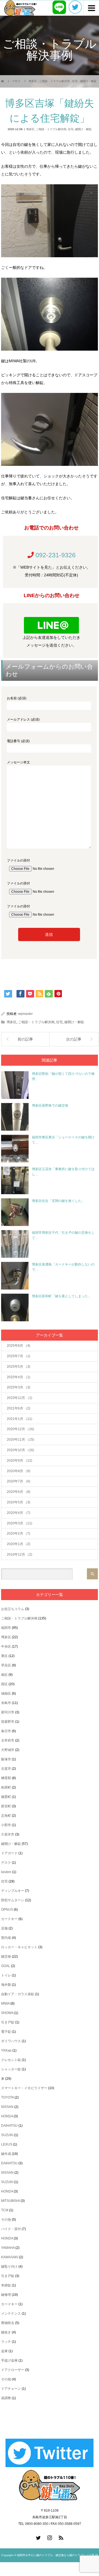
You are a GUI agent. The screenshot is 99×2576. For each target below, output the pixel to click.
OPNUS (7, 1910)
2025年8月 (19, 1346)
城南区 (6, 1693)
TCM (5, 2210)
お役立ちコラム (13, 1609)
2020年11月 (20, 1440)
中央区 (6, 1647)
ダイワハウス (11, 2041)
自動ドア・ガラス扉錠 (18, 1994)
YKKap (6, 2050)
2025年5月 (19, 1367)
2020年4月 (19, 1513)
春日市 (6, 1731)
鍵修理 (6, 2295)
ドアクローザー (13, 2370)
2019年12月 (20, 1554)
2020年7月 (19, 1481)
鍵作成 (6, 2154)
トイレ (6, 1975)
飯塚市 (6, 1759)
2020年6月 (19, 1492)
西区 (4, 1684)
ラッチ (6, 2342)
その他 (6, 2220)
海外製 (6, 1985)
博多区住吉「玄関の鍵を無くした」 (58, 1201)
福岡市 (6, 1628)
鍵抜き (6, 2332)
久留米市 (8, 1834)
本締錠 (6, 2285)
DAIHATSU (9, 2126)
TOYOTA (7, 2097)
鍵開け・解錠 (83, 129)
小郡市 (6, 1825)
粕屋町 (6, 1787)
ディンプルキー (13, 1891)
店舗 (4, 1928)
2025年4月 (19, 1377)
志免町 (6, 1816)
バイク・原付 (11, 2229)
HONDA (7, 2116)
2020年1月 (19, 1544)
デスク (6, 1863)
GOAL (6, 1966)
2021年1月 (20, 1419)
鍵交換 (6, 1957)
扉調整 (6, 2398)
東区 (4, 1656)
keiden (6, 1872)
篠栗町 (6, 1797)
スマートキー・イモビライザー (24, 2088)
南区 (4, 1675)
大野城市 (8, 1750)
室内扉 (6, 1938)
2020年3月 (20, 1523)
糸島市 (6, 1703)
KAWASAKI (10, 2257)
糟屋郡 (6, 1778)
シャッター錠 (11, 2069)
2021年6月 (19, 1408)
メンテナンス (11, 2314)
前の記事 (25, 1039)
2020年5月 (19, 1502)
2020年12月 (20, 1429)
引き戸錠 (8, 2022)
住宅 (71, 129)
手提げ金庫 (9, 2360)
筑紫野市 (8, 1722)
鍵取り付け (9, 2267)
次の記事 (74, 1039)
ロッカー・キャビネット (19, 1947)
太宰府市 (8, 1740)
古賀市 (6, 1769)
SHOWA (7, 2013)
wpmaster (25, 1014)
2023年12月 (20, 1398)
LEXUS (7, 2144)
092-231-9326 (56, 555)
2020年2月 (19, 1533)
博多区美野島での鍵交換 (50, 1105)
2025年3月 (19, 1387)
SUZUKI (7, 2135)
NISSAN (7, 2107)
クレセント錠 (11, 2060)
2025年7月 (19, 1356)
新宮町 (6, 1806)
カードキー (9, 1919)
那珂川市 (8, 1712)
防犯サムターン (13, 1900)
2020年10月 (20, 1450)
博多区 (30, 129)
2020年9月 (20, 1461)
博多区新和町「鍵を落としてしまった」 (62, 1296)
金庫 (4, 2351)
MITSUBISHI (10, 2201)
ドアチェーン (11, 2389)
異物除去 (8, 2323)
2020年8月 (19, 1471)
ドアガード (9, 1853)
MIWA (5, 2003)
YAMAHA (8, 2248)
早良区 (6, 1665)
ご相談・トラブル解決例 (51, 129)
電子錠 (6, 2032)
